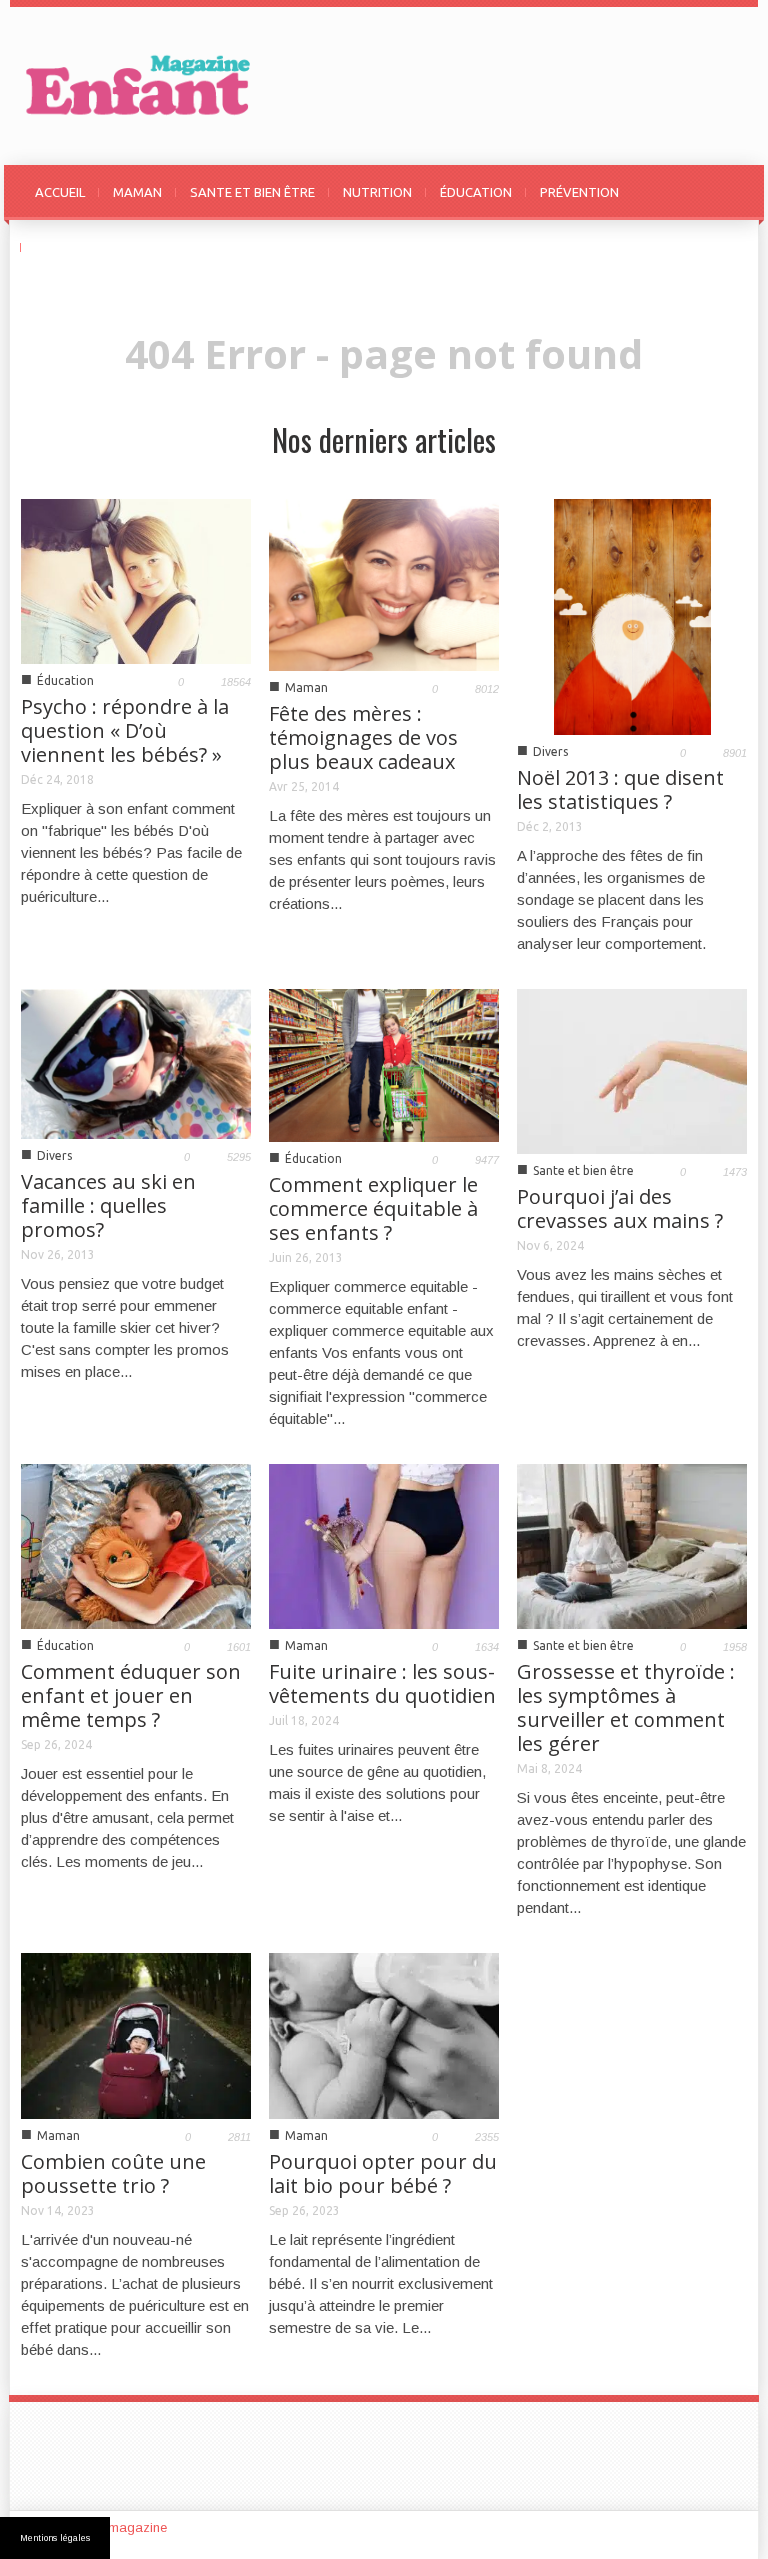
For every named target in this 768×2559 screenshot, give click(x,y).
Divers (550, 751)
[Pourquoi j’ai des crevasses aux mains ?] (632, 1069)
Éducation (65, 680)
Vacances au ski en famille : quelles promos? (108, 1205)
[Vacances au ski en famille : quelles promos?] (136, 1062)
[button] (727, 191)
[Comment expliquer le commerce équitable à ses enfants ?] (384, 1063)
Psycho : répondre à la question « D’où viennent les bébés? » (125, 730)
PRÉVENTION (579, 192)
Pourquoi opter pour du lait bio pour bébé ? (383, 2173)
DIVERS (57, 247)
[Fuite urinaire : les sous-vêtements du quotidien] (384, 1544)
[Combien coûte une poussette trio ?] (136, 2034)
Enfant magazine (117, 2527)
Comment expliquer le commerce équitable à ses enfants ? (373, 1208)
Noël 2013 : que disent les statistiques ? (620, 789)
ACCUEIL (60, 192)
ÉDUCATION (476, 192)
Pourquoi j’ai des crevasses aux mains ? (620, 1208)
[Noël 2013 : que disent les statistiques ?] (632, 615)
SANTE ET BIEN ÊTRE (252, 192)
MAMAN (137, 192)
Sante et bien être (583, 1170)
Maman (306, 687)
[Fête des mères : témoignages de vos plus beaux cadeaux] (384, 583)
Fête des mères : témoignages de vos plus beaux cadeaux (363, 737)
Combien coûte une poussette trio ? (113, 2173)
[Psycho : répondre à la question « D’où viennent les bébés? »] (136, 580)
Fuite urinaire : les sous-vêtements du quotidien (382, 1683)
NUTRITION (377, 192)
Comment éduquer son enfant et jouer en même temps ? (131, 1695)
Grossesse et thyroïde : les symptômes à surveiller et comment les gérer (626, 1707)
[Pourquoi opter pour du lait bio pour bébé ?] (384, 2034)
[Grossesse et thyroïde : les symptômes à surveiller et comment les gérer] (632, 1544)
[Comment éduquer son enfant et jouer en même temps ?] (136, 1544)
